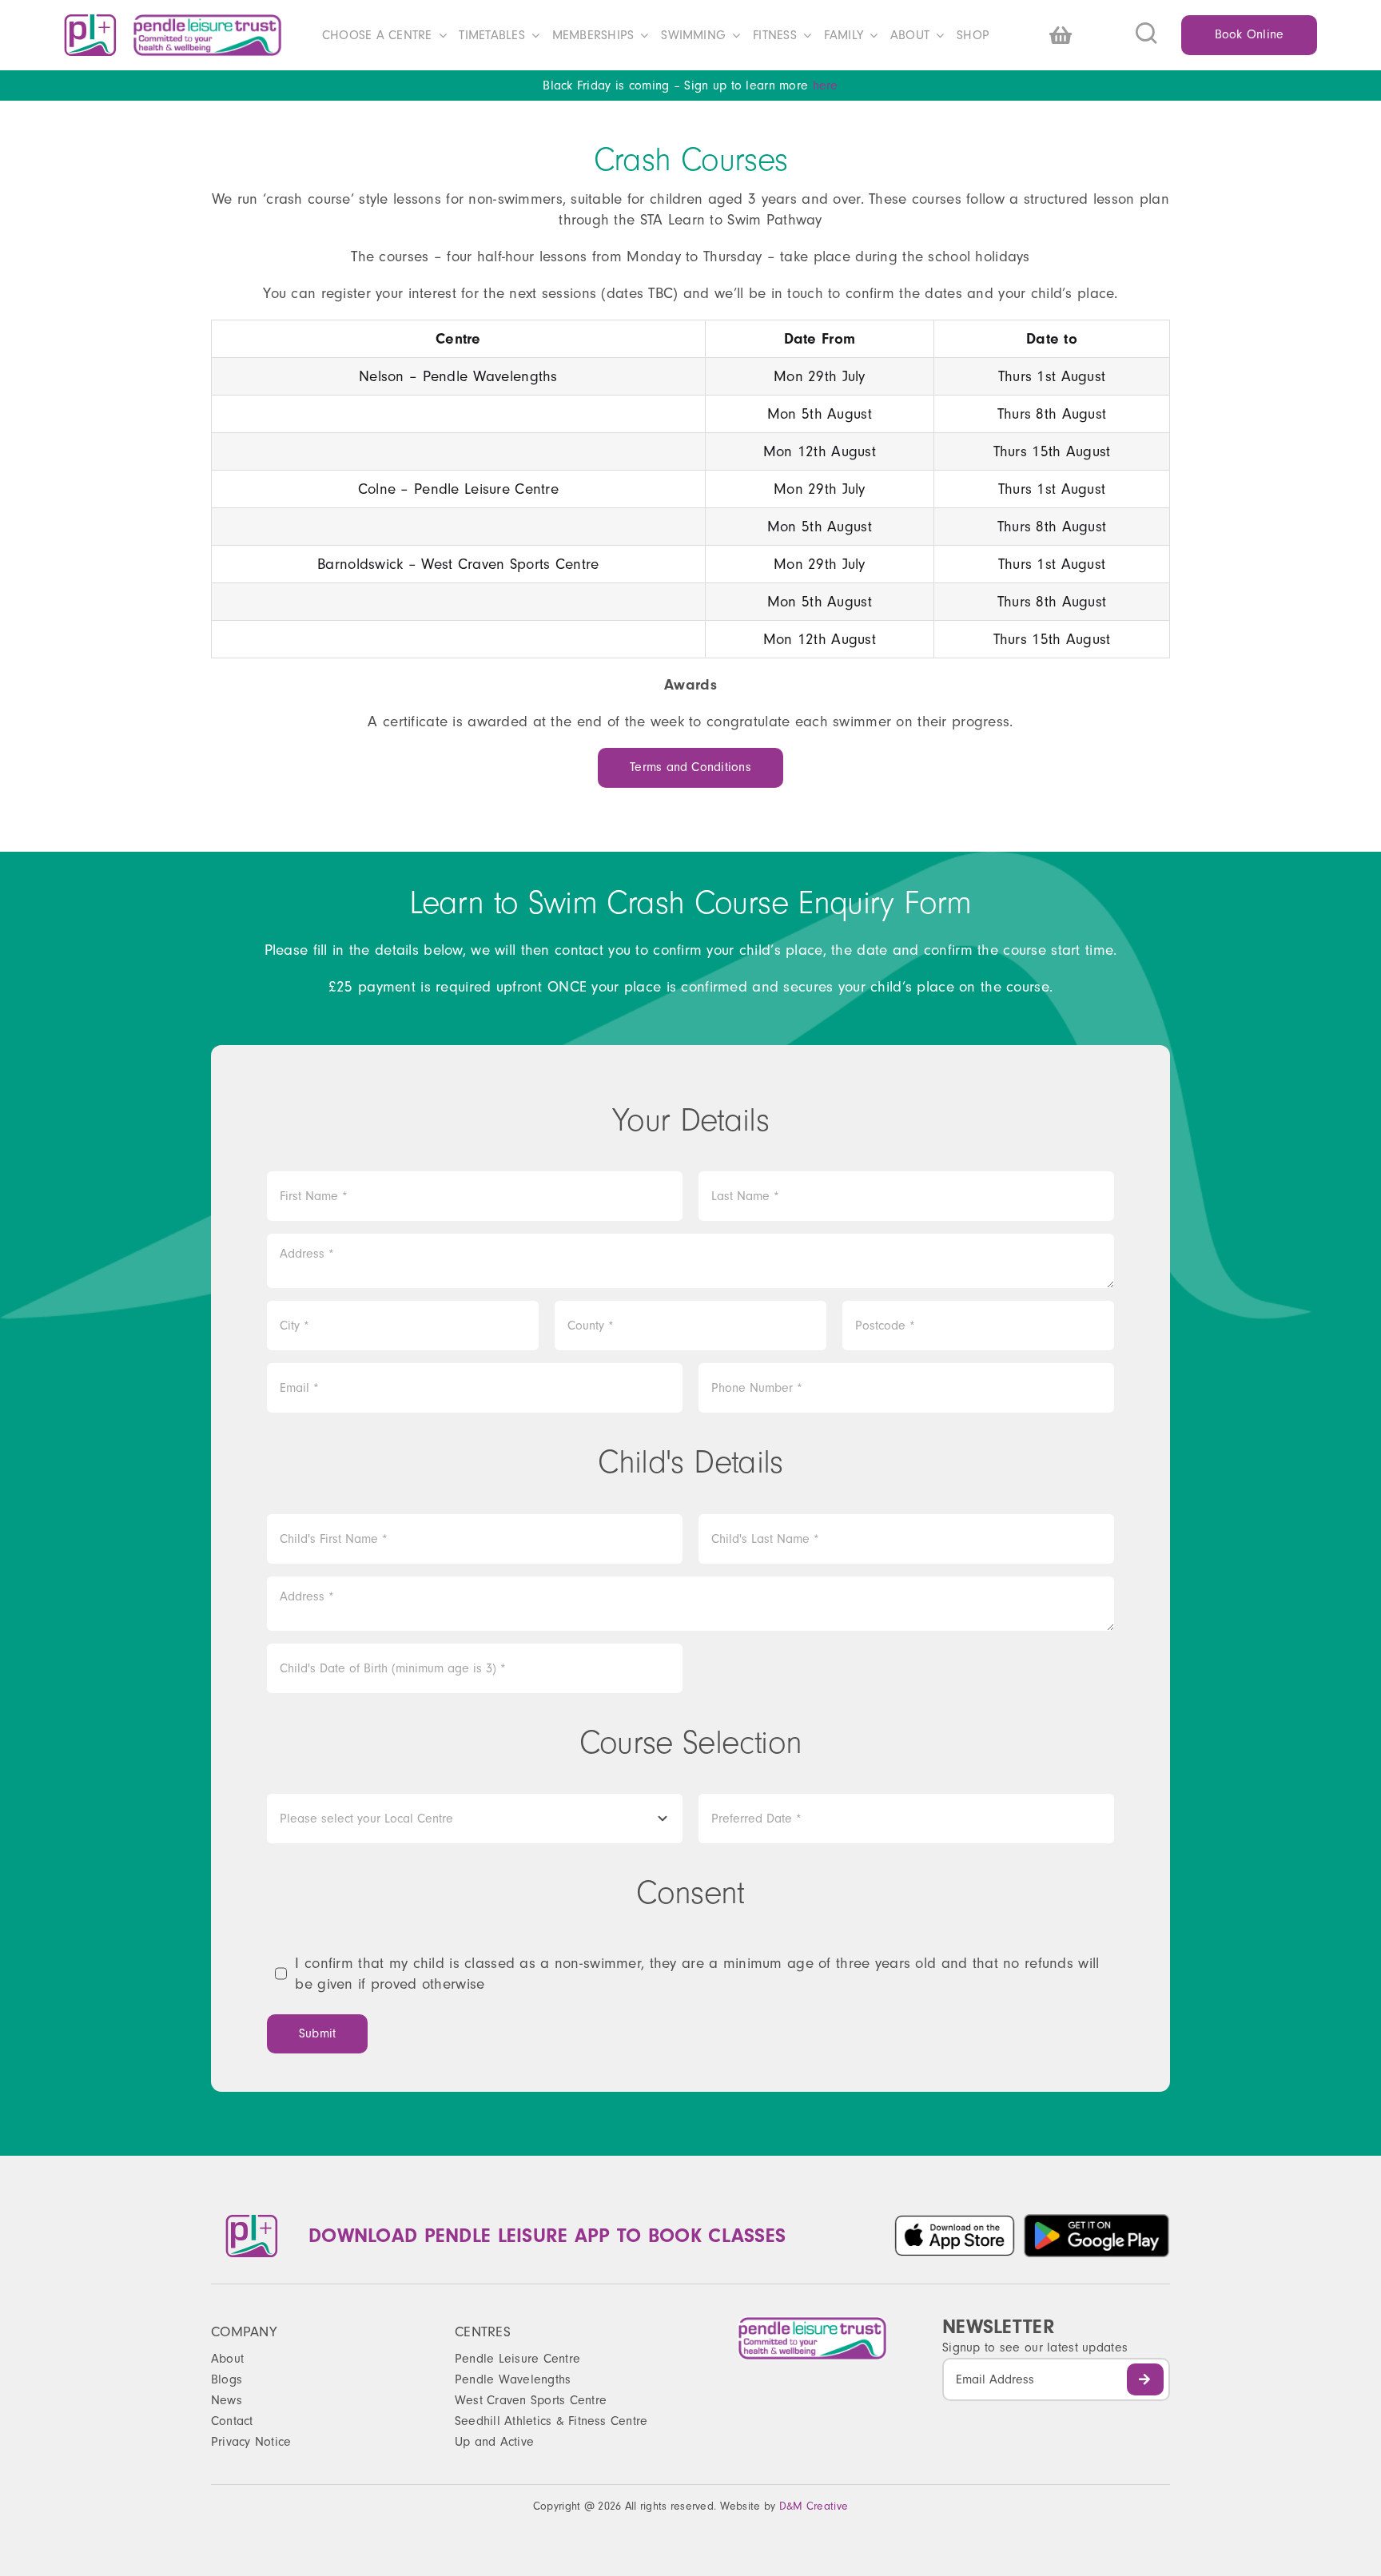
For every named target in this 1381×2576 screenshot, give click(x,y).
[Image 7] (1097, 2220)
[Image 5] (955, 2222)
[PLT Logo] (207, 21)
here (826, 85)
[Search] (1158, 35)
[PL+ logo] (90, 22)
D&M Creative (814, 2506)
